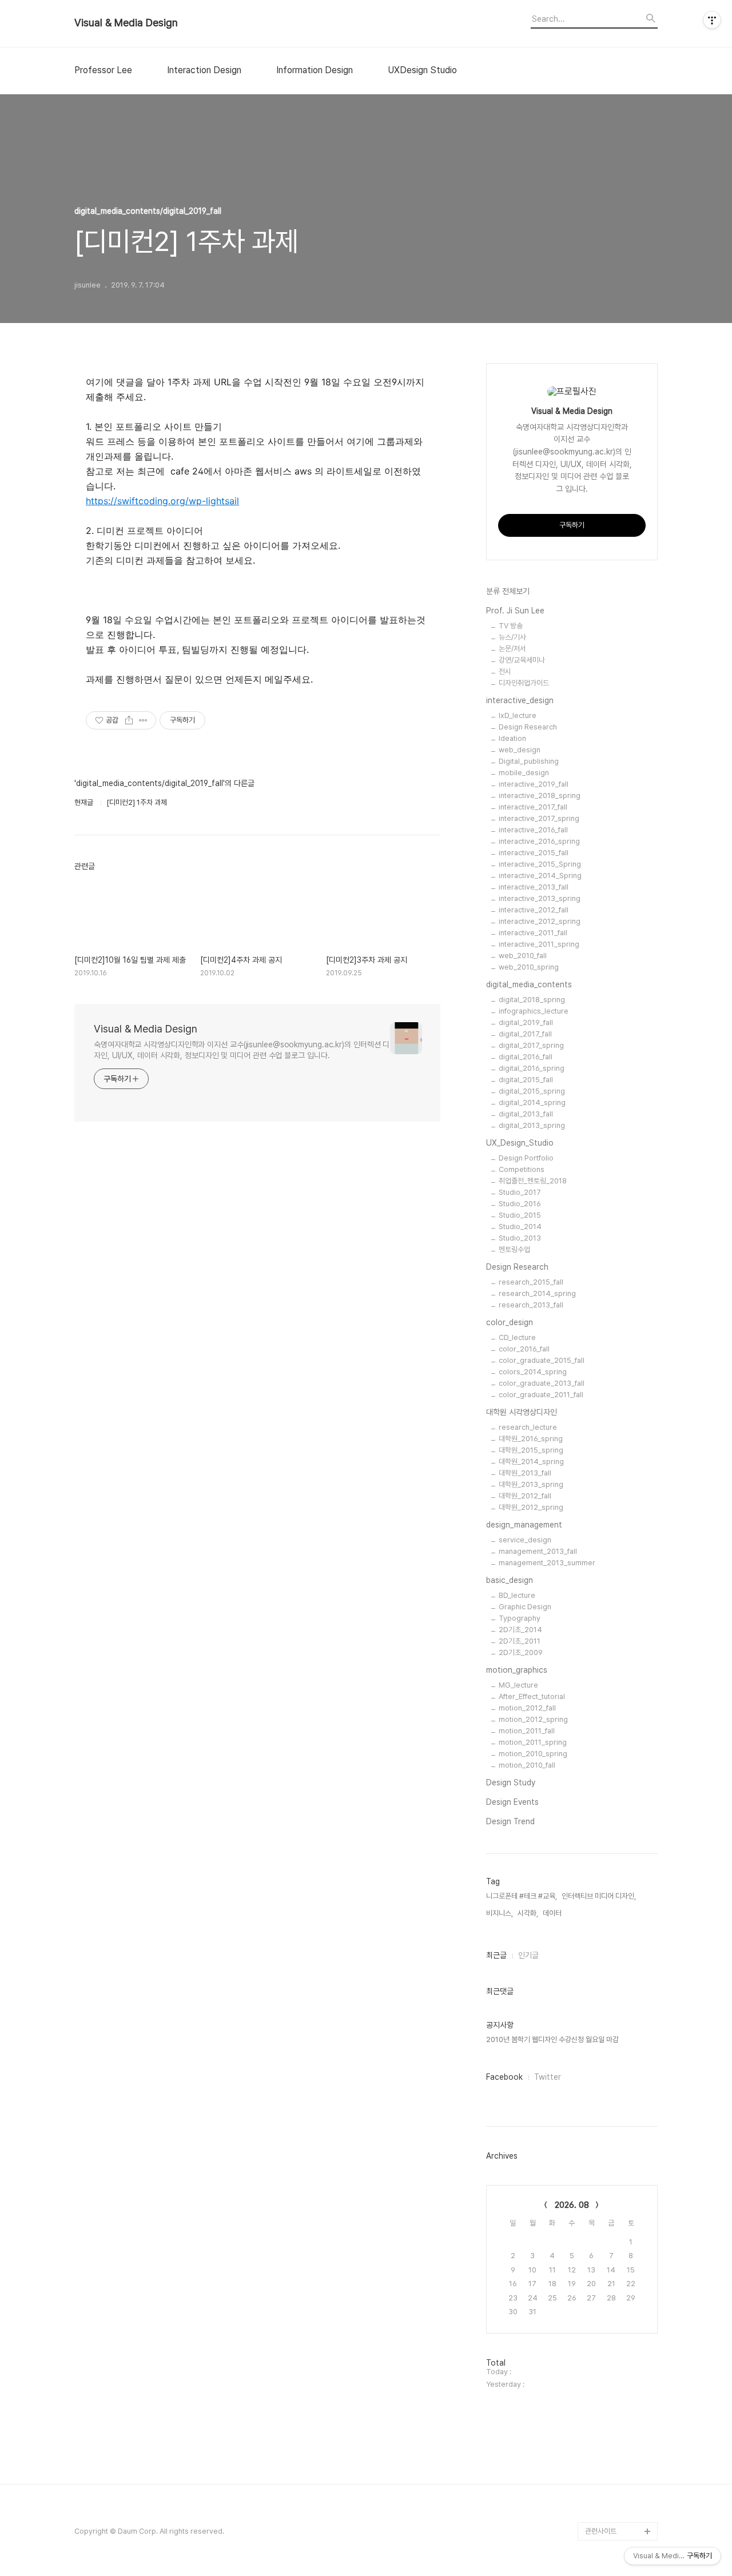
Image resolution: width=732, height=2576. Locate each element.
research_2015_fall (531, 1282)
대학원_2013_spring (531, 1484)
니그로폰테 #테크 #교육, (522, 1896)
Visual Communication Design (612, 2421)
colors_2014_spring (533, 1372)
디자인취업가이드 (524, 683)
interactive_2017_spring (539, 818)
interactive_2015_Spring (540, 864)
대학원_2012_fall (525, 1496)
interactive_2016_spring (539, 841)
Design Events (512, 1802)
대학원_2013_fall (525, 1473)
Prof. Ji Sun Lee (515, 611)
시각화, (528, 1913)
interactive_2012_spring (540, 921)
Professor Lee (103, 70)
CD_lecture (517, 1337)
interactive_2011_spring (539, 944)
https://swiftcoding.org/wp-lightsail (162, 501)
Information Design (315, 70)
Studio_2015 (520, 1215)
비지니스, (500, 1913)
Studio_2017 (520, 1192)
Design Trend (510, 1821)
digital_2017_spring (531, 1045)
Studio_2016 (520, 1204)
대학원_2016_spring (531, 1439)
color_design (510, 1322)
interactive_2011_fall (533, 933)
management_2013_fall (538, 1551)
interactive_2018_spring (540, 795)
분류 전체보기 (508, 591)
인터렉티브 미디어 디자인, (599, 1896)
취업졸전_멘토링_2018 (533, 1181)
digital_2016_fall (526, 1057)
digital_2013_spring (532, 1125)
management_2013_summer (547, 1563)
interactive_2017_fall (533, 807)
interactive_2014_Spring (540, 876)
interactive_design (520, 700)
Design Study (511, 1783)
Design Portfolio (526, 1158)
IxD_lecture (518, 715)
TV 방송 (511, 626)
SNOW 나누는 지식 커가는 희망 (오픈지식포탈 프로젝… (621, 2330)
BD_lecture (517, 1595)
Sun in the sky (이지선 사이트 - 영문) (620, 2376)
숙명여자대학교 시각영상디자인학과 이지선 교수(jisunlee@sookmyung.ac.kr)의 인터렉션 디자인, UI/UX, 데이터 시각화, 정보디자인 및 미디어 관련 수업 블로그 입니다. (242, 1050)
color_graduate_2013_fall (542, 1383)
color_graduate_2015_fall (542, 1360)
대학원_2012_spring (531, 1507)
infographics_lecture (534, 1011)
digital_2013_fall (526, 1114)
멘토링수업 (514, 1249)
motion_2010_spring (533, 1754)
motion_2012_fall (527, 1708)
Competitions (522, 1169)
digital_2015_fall (526, 1080)
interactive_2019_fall (534, 784)
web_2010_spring (529, 967)
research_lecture (528, 1427)
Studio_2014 (520, 1227)
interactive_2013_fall (534, 887)
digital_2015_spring (532, 1091)
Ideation (512, 738)
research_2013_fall (531, 1305)
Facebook (504, 2077)
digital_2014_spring (532, 1102)
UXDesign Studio (422, 70)
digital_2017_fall (525, 1034)
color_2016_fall (524, 1349)
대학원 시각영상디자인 (522, 1412)
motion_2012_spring (533, 1719)
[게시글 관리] (143, 720)
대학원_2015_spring (531, 1450)
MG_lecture (518, 1685)
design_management (524, 1525)
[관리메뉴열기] (712, 20)
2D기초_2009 (521, 1652)
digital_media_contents (529, 984)
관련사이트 (601, 2531)
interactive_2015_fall (534, 853)
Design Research (528, 727)
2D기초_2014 (520, 1630)
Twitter (548, 2077)
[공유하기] (129, 720)
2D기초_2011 (520, 1641)
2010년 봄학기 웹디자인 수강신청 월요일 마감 (552, 2039)
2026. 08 (572, 2205)
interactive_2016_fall (533, 830)
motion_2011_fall (527, 1731)
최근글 (496, 1955)
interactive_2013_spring (540, 898)
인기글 (528, 1955)
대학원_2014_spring (531, 1462)
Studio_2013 (520, 1238)
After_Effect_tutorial (532, 1696)
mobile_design (524, 773)
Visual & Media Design (126, 23)
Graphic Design (525, 1607)
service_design (525, 1540)
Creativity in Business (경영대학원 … (619, 2275)
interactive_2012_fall (534, 910)
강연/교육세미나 (522, 660)
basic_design (510, 1580)
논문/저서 (512, 649)
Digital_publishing (529, 761)
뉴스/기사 (512, 637)
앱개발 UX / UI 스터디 (617, 2458)
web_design (520, 750)
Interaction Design (204, 70)
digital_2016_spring (532, 1068)
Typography (520, 1618)
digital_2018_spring (532, 1000)
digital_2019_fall (526, 1022)
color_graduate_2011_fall (541, 1395)
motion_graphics (517, 1670)
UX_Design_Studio (520, 1143)
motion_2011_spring (533, 1742)
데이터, (553, 1913)
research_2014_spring (537, 1293)
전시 (505, 671)
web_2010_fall (523, 956)
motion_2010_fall (527, 1765)
